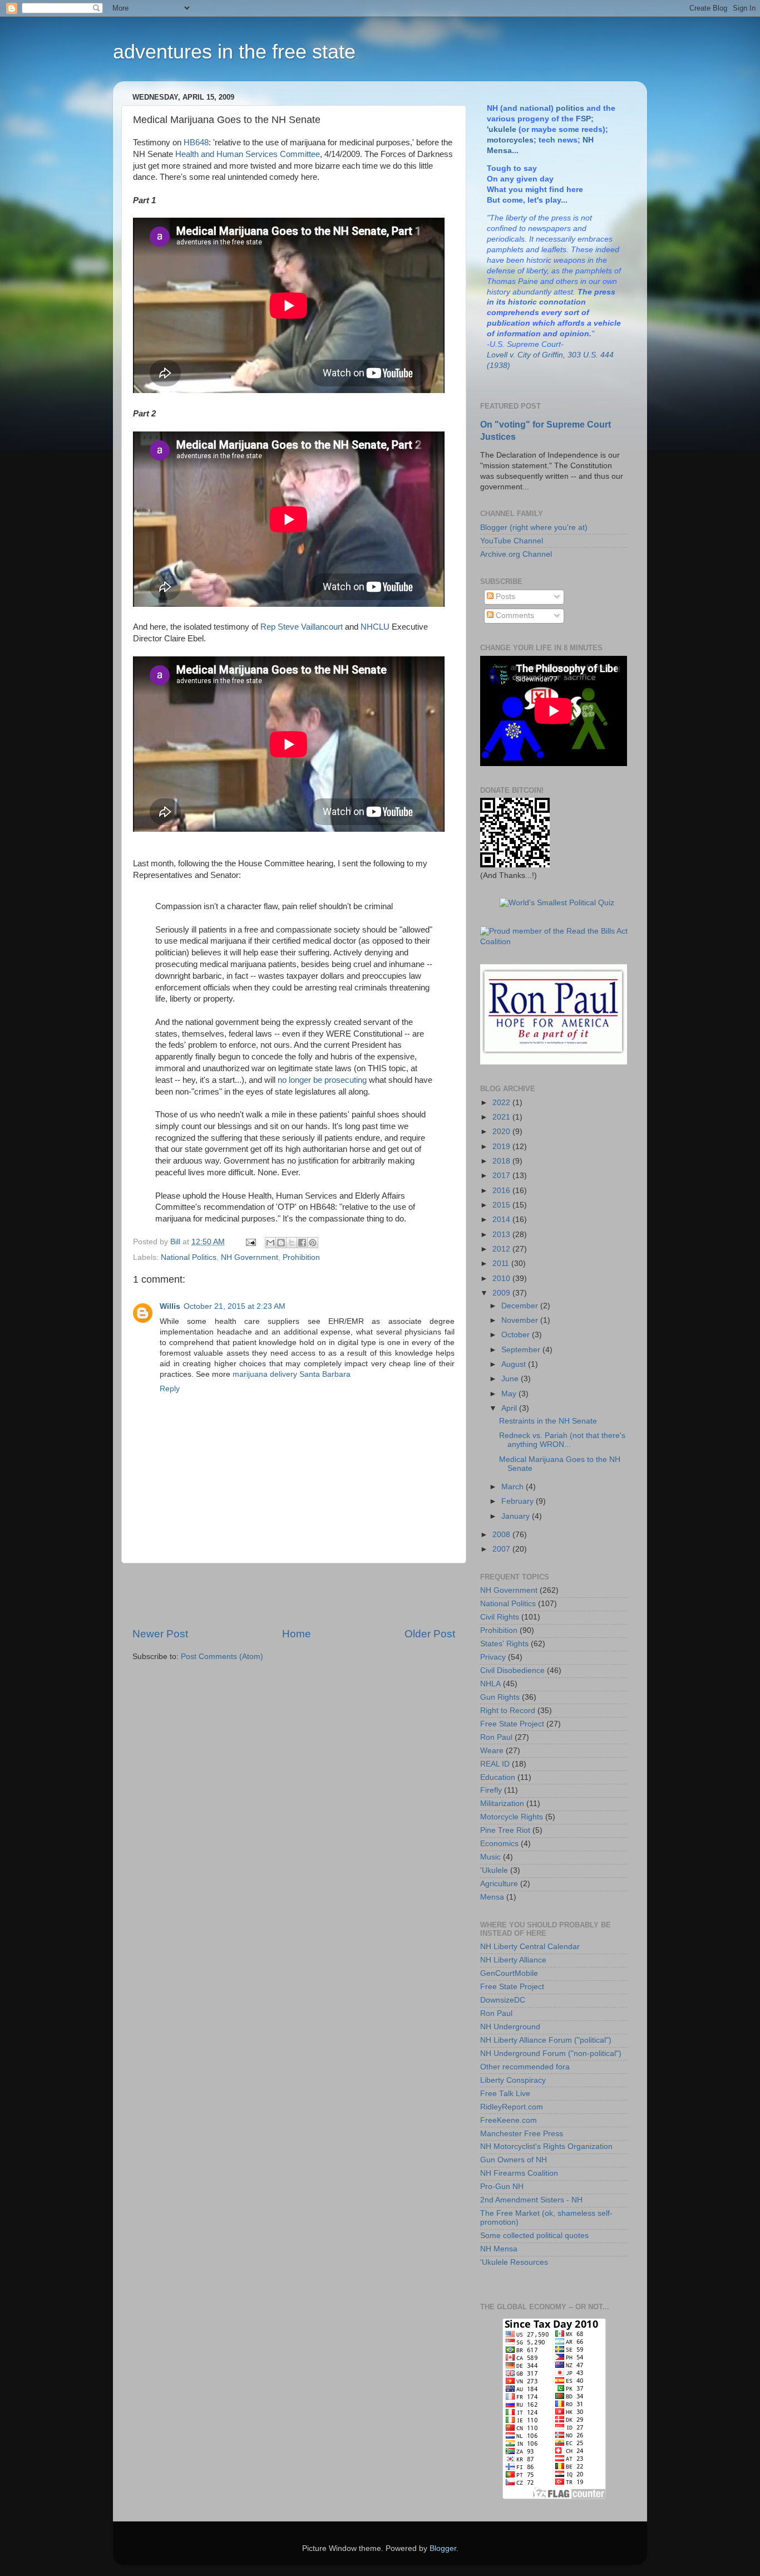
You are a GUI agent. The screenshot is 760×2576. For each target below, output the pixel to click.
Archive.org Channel (516, 554)
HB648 (196, 143)
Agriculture (499, 1884)
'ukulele (502, 129)
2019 (502, 1147)
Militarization (502, 1804)
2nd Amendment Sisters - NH (531, 2200)
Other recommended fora (525, 2067)
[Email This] (270, 1243)
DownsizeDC (503, 2000)
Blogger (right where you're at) (534, 528)
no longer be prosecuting (322, 1080)
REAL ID (495, 1764)
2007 (502, 1549)
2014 (502, 1220)
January (517, 1516)
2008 (502, 1535)
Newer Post (160, 1634)
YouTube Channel (512, 541)
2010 (502, 1279)
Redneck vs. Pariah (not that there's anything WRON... (562, 1440)
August (515, 1364)
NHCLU (375, 627)
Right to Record (508, 1711)
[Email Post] (250, 1242)
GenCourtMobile (509, 1973)
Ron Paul (496, 1737)
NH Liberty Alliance (513, 1960)
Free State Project (512, 1724)
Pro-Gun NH (502, 2187)
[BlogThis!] (281, 1243)
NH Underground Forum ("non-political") (551, 2054)
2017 (502, 1176)
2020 (502, 1132)
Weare (492, 1751)
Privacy (493, 1657)
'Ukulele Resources (514, 2262)
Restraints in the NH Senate (548, 1421)
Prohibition (301, 1257)
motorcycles (510, 140)
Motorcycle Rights (512, 1817)
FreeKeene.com (509, 2120)
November (521, 1320)
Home (297, 1634)
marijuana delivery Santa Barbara (292, 1374)
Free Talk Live (505, 2094)
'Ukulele (494, 1870)
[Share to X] (292, 1243)
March (514, 1487)
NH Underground (510, 2027)
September (522, 1350)
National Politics (189, 1257)
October (517, 1335)
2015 (502, 1205)
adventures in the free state (234, 51)
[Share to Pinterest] (313, 1243)
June (511, 1379)
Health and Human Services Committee (248, 154)
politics (570, 108)
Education (498, 1777)
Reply (170, 1389)
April (510, 1408)
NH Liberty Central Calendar (530, 1947)
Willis (170, 1306)
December (521, 1306)
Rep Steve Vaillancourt (302, 627)
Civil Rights (500, 1617)
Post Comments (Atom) (222, 1657)
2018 (502, 1161)
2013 (502, 1235)
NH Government (250, 1257)
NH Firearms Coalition (519, 2173)
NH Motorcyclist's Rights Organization (546, 2146)
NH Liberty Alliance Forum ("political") (546, 2040)
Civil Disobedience (512, 1670)
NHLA (490, 1684)
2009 (502, 1293)
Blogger (443, 2548)
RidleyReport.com (512, 2107)
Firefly (491, 1790)
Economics (499, 1844)
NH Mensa (499, 2249)
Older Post (430, 1634)
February (519, 1501)
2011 (502, 1264)
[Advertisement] (294, 1595)
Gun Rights (500, 1697)
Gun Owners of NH (514, 2160)
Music (490, 1857)
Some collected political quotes (534, 2236)
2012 (502, 1249)
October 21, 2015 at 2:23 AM (235, 1306)
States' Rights (504, 1644)
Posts (504, 597)
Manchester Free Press (522, 2134)
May (510, 1394)
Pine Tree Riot (505, 1830)
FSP (583, 119)
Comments (514, 615)
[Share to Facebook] (302, 1243)
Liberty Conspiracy (513, 2080)
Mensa (492, 1897)
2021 (502, 1117)
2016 (502, 1191)
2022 (502, 1103)
